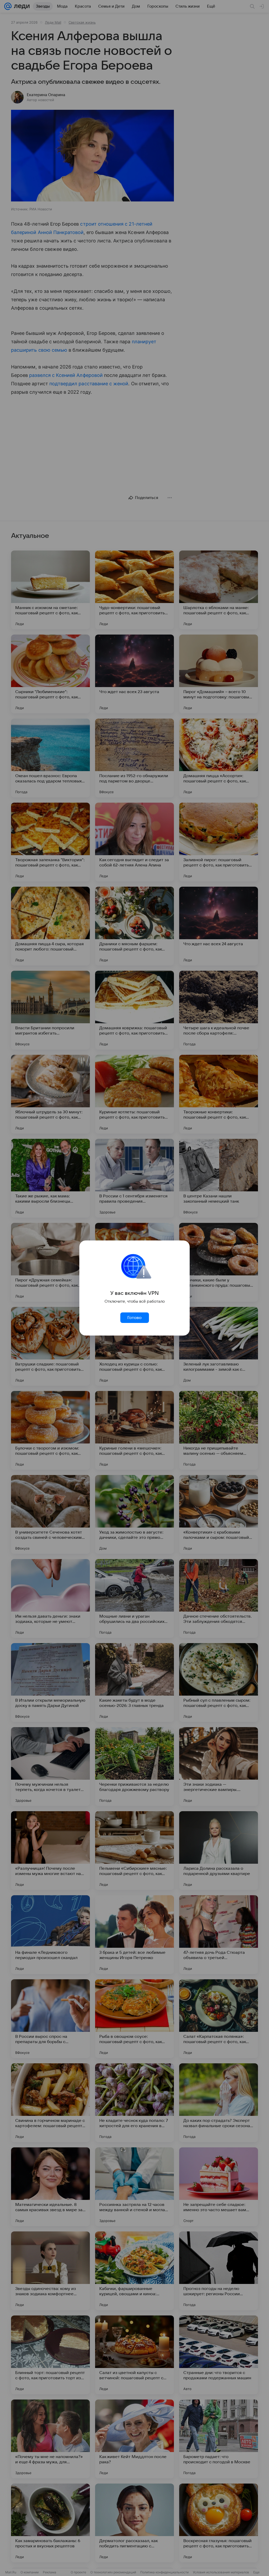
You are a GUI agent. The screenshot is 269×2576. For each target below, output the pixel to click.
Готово (134, 1318)
